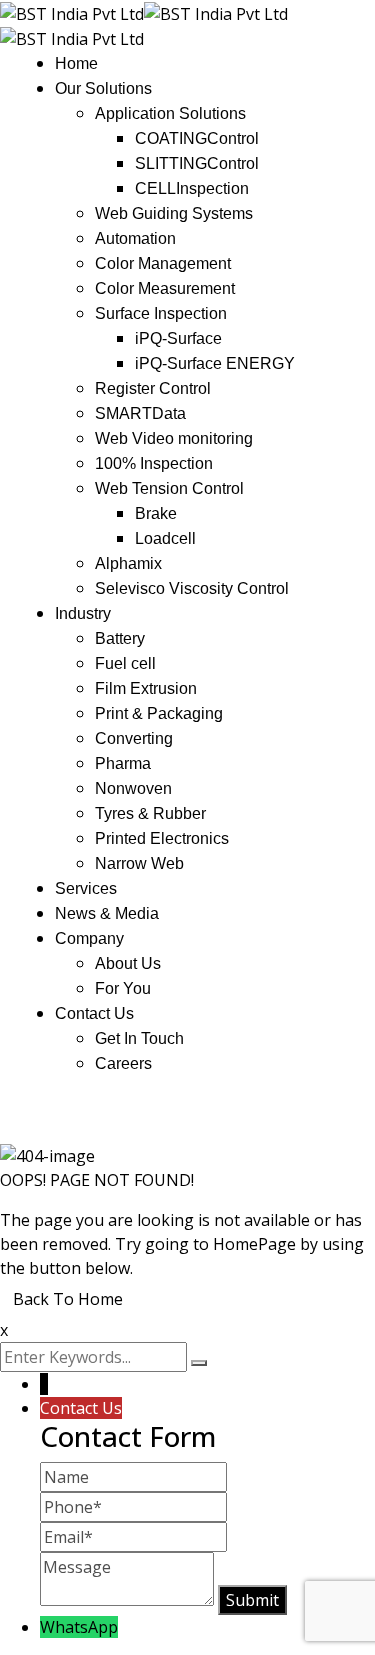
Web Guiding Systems (174, 213)
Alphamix (128, 563)
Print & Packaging (159, 713)
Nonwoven (133, 788)
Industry (83, 613)
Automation (135, 238)
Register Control (153, 388)
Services (86, 888)
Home (76, 63)
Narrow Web (139, 863)
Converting (134, 738)
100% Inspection (154, 463)
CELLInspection (192, 188)
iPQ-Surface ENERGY (215, 363)
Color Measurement (165, 288)
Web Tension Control (169, 488)
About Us (128, 963)
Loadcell (165, 538)
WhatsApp (79, 1627)
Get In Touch (139, 1038)
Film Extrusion (146, 688)
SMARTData (140, 413)
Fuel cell (125, 663)
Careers (123, 1063)
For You (123, 988)
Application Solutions (170, 113)
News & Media (107, 913)
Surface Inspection (161, 313)
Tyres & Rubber (150, 813)
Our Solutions (103, 88)
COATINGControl (197, 138)
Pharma (123, 763)
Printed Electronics (162, 838)
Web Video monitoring (174, 438)
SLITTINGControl (197, 163)
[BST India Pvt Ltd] (72, 12)
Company (89, 938)
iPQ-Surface (178, 338)
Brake (156, 513)
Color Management (163, 263)
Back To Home (68, 1299)
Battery (120, 638)
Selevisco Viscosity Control (192, 588)
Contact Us (94, 1013)
